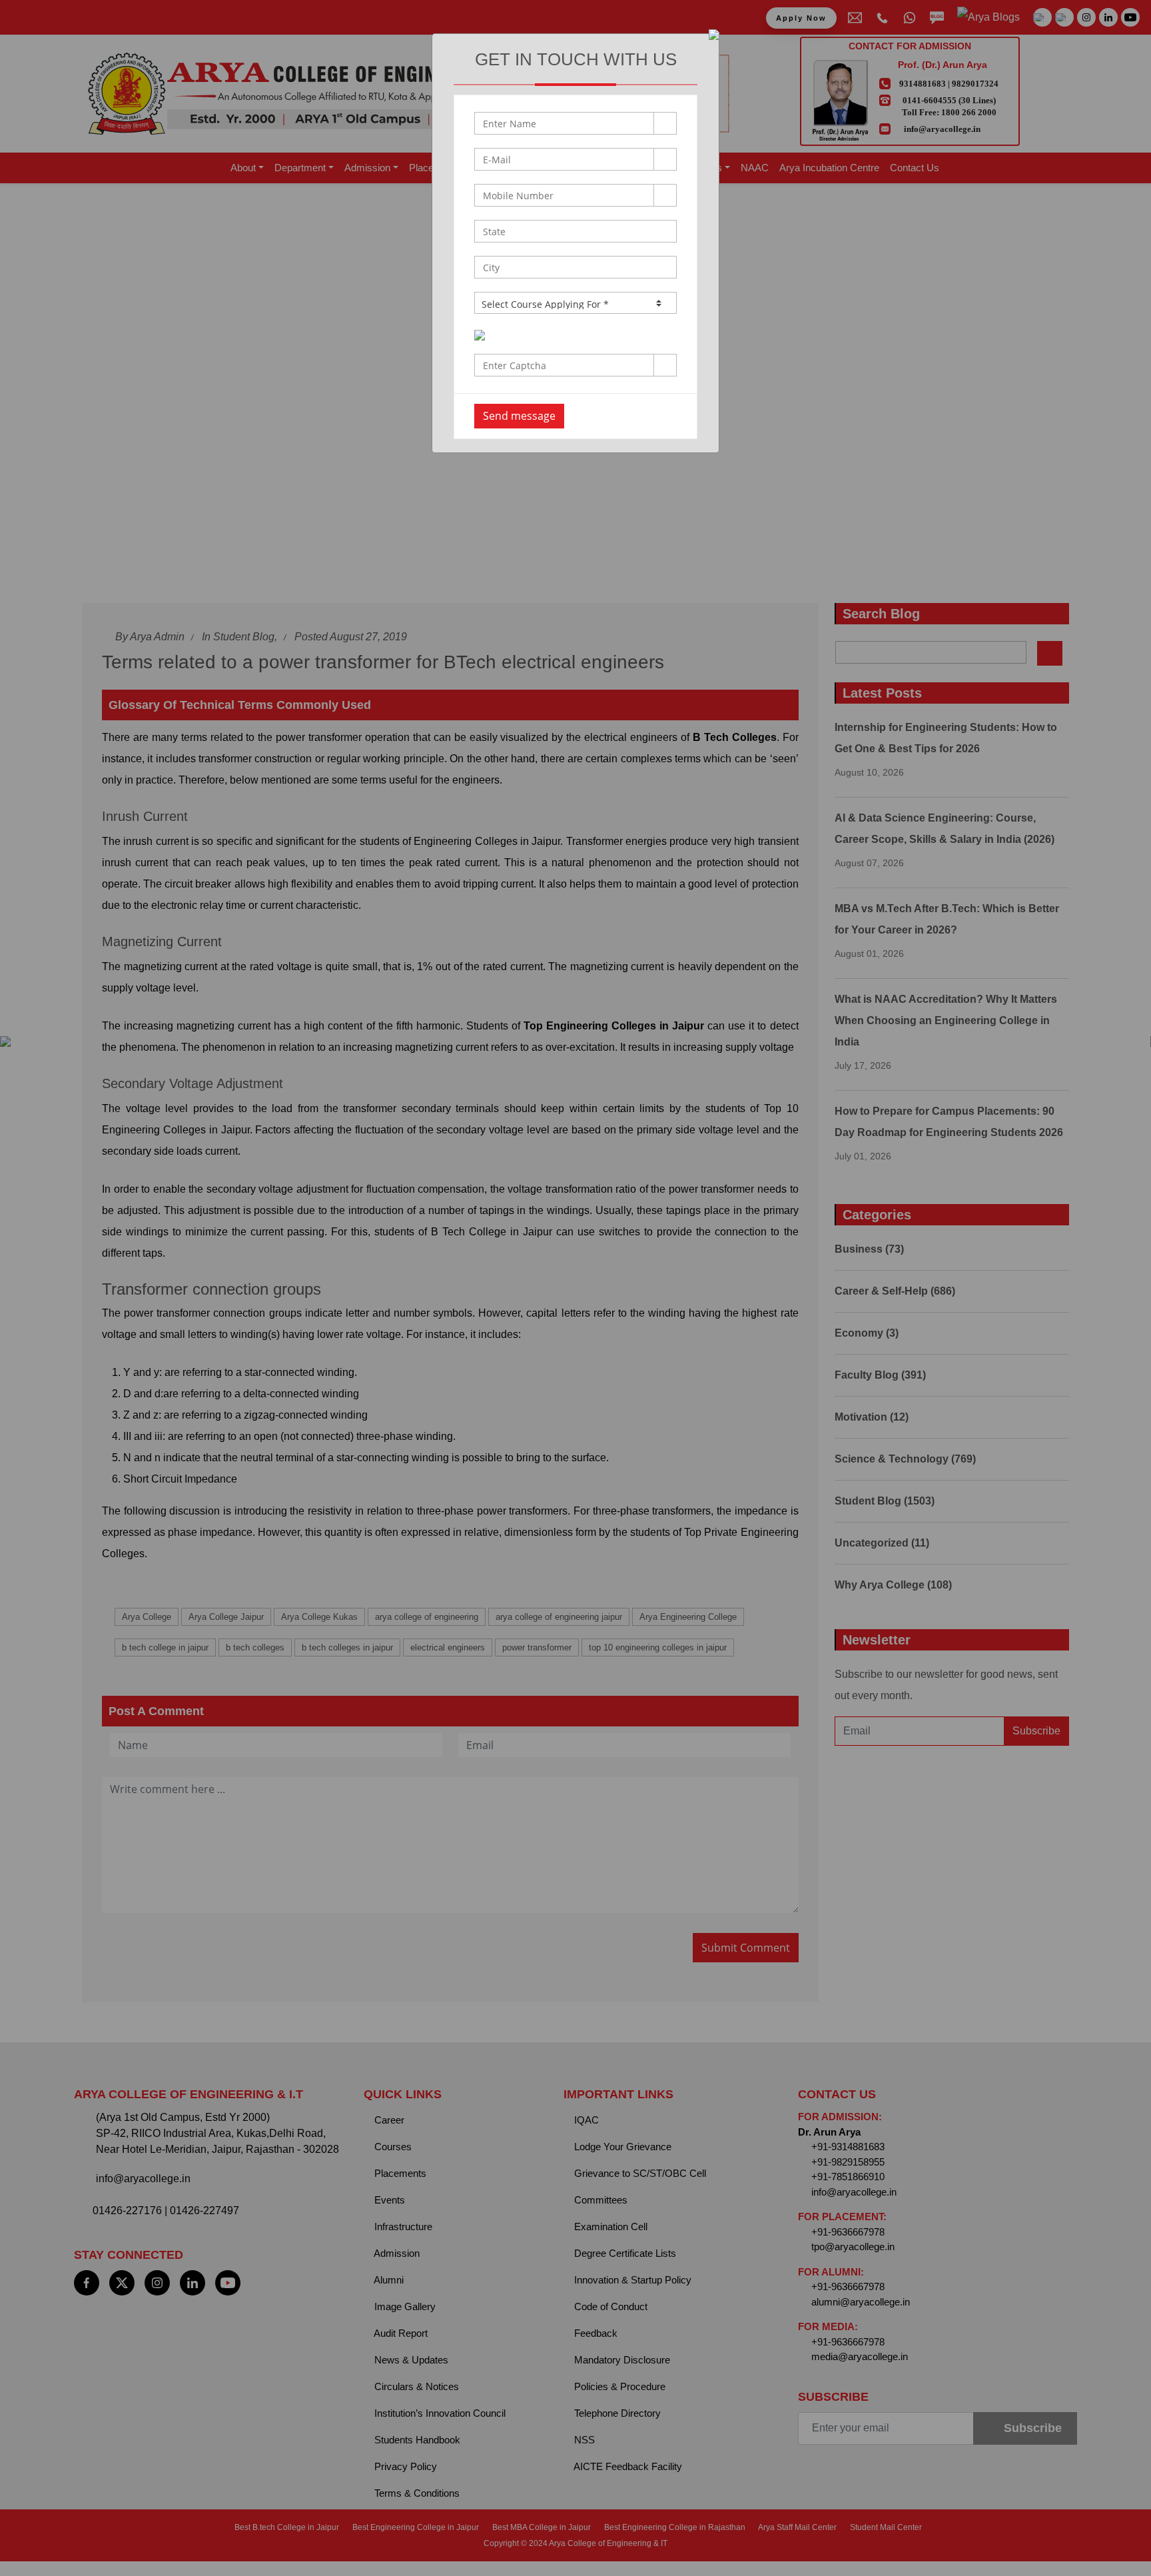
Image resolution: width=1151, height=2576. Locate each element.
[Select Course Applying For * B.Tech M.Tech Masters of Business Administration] (575, 303)
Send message (519, 416)
